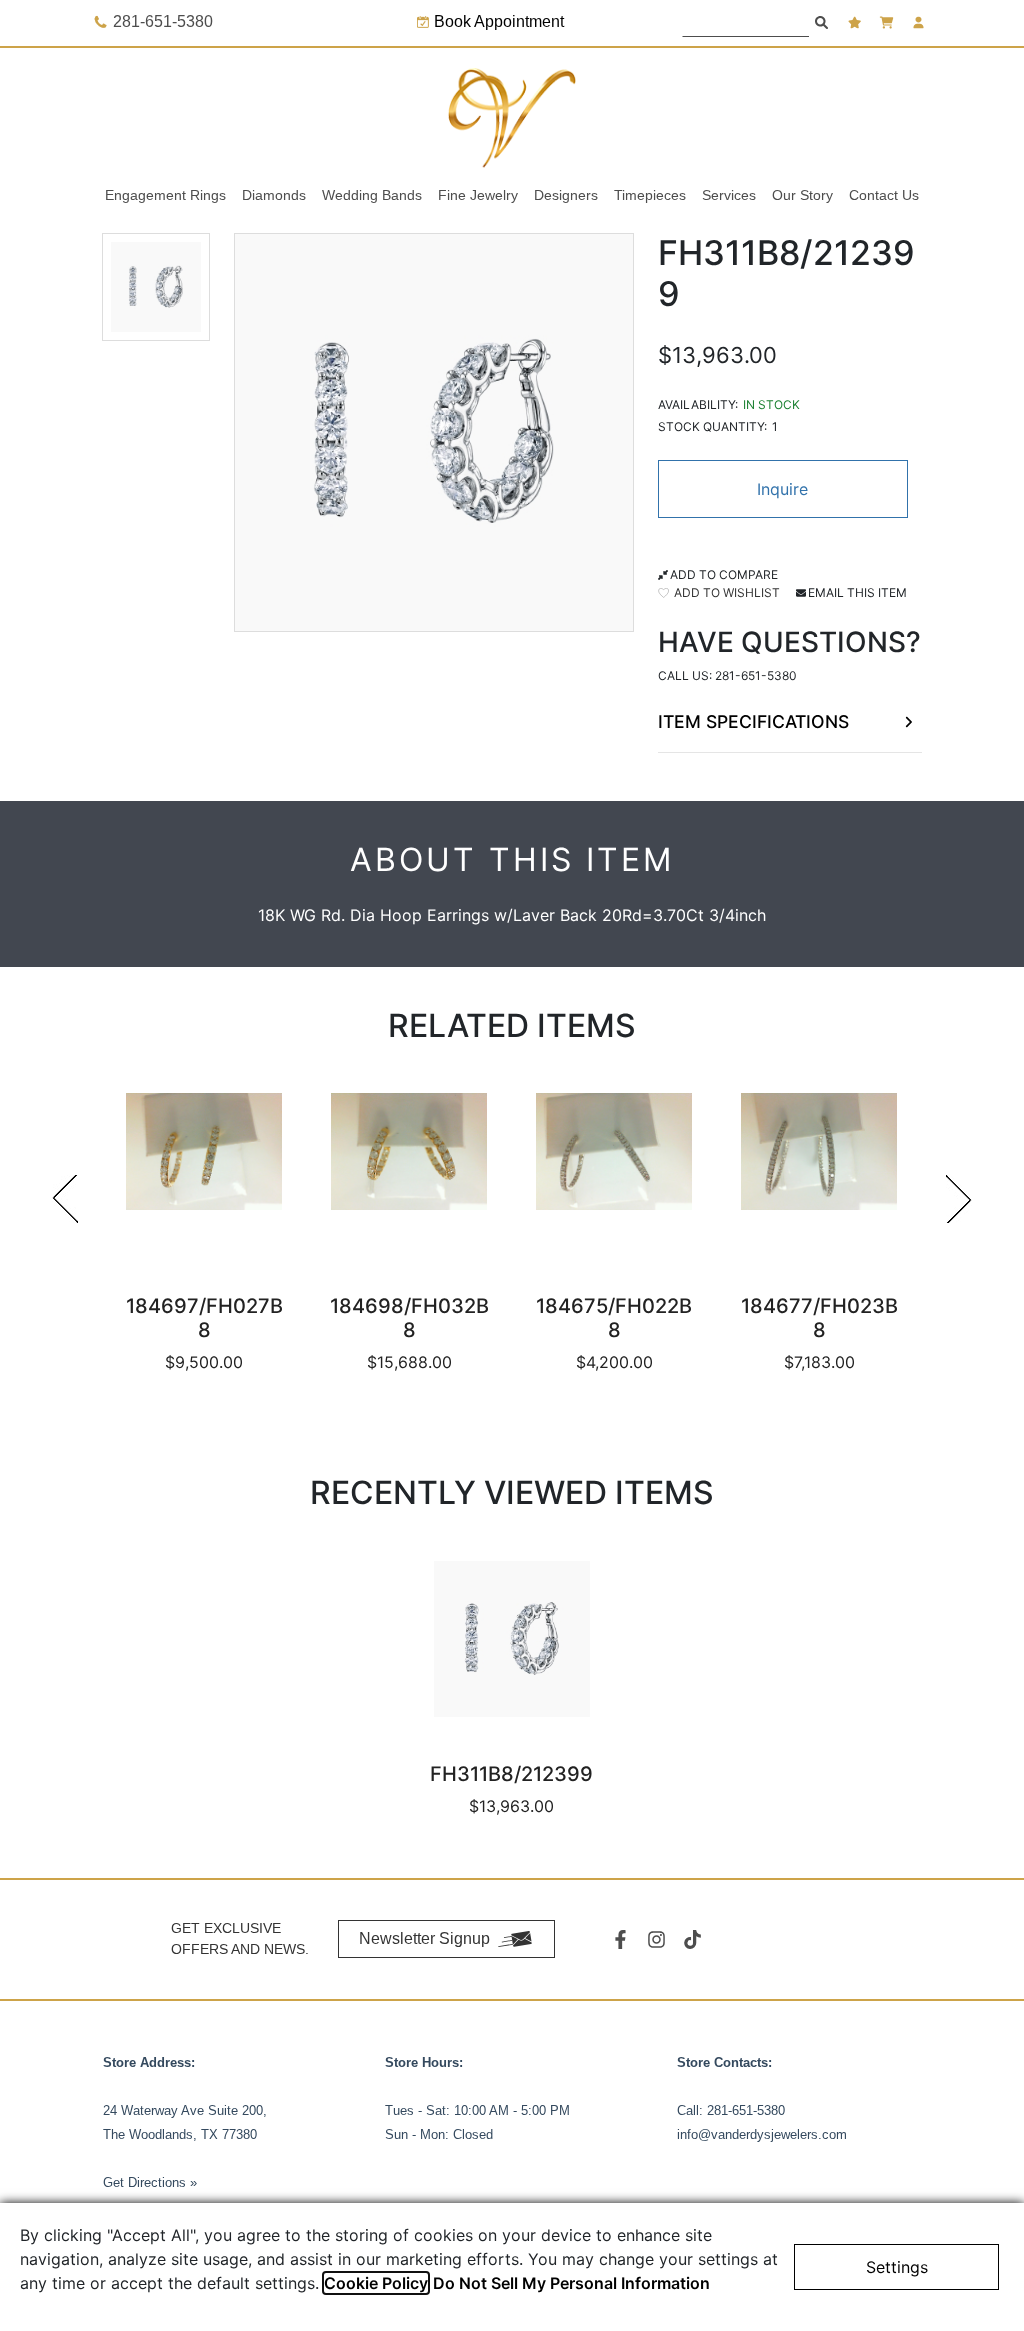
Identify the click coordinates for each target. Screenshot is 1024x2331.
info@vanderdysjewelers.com (762, 2134)
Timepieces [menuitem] (650, 195)
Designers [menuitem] (566, 195)
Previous (65, 1199)
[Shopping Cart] (889, 22)
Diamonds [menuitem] (274, 195)
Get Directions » (150, 2182)
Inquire (782, 489)
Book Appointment (499, 21)
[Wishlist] (857, 22)
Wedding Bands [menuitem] (372, 195)
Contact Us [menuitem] (884, 195)
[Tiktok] (695, 1939)
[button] (156, 287)
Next (959, 1199)
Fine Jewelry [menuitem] (478, 195)
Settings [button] (897, 2267)
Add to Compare (724, 574)
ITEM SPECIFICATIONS (753, 721)
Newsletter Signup (424, 1938)
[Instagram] (659, 1939)
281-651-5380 (756, 675)
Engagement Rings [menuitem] (165, 195)
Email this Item (857, 592)
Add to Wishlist (725, 592)
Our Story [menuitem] (802, 195)
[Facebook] (623, 1939)
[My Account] (921, 22)
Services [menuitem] (729, 195)
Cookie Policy (376, 2283)
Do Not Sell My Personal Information (571, 2283)
